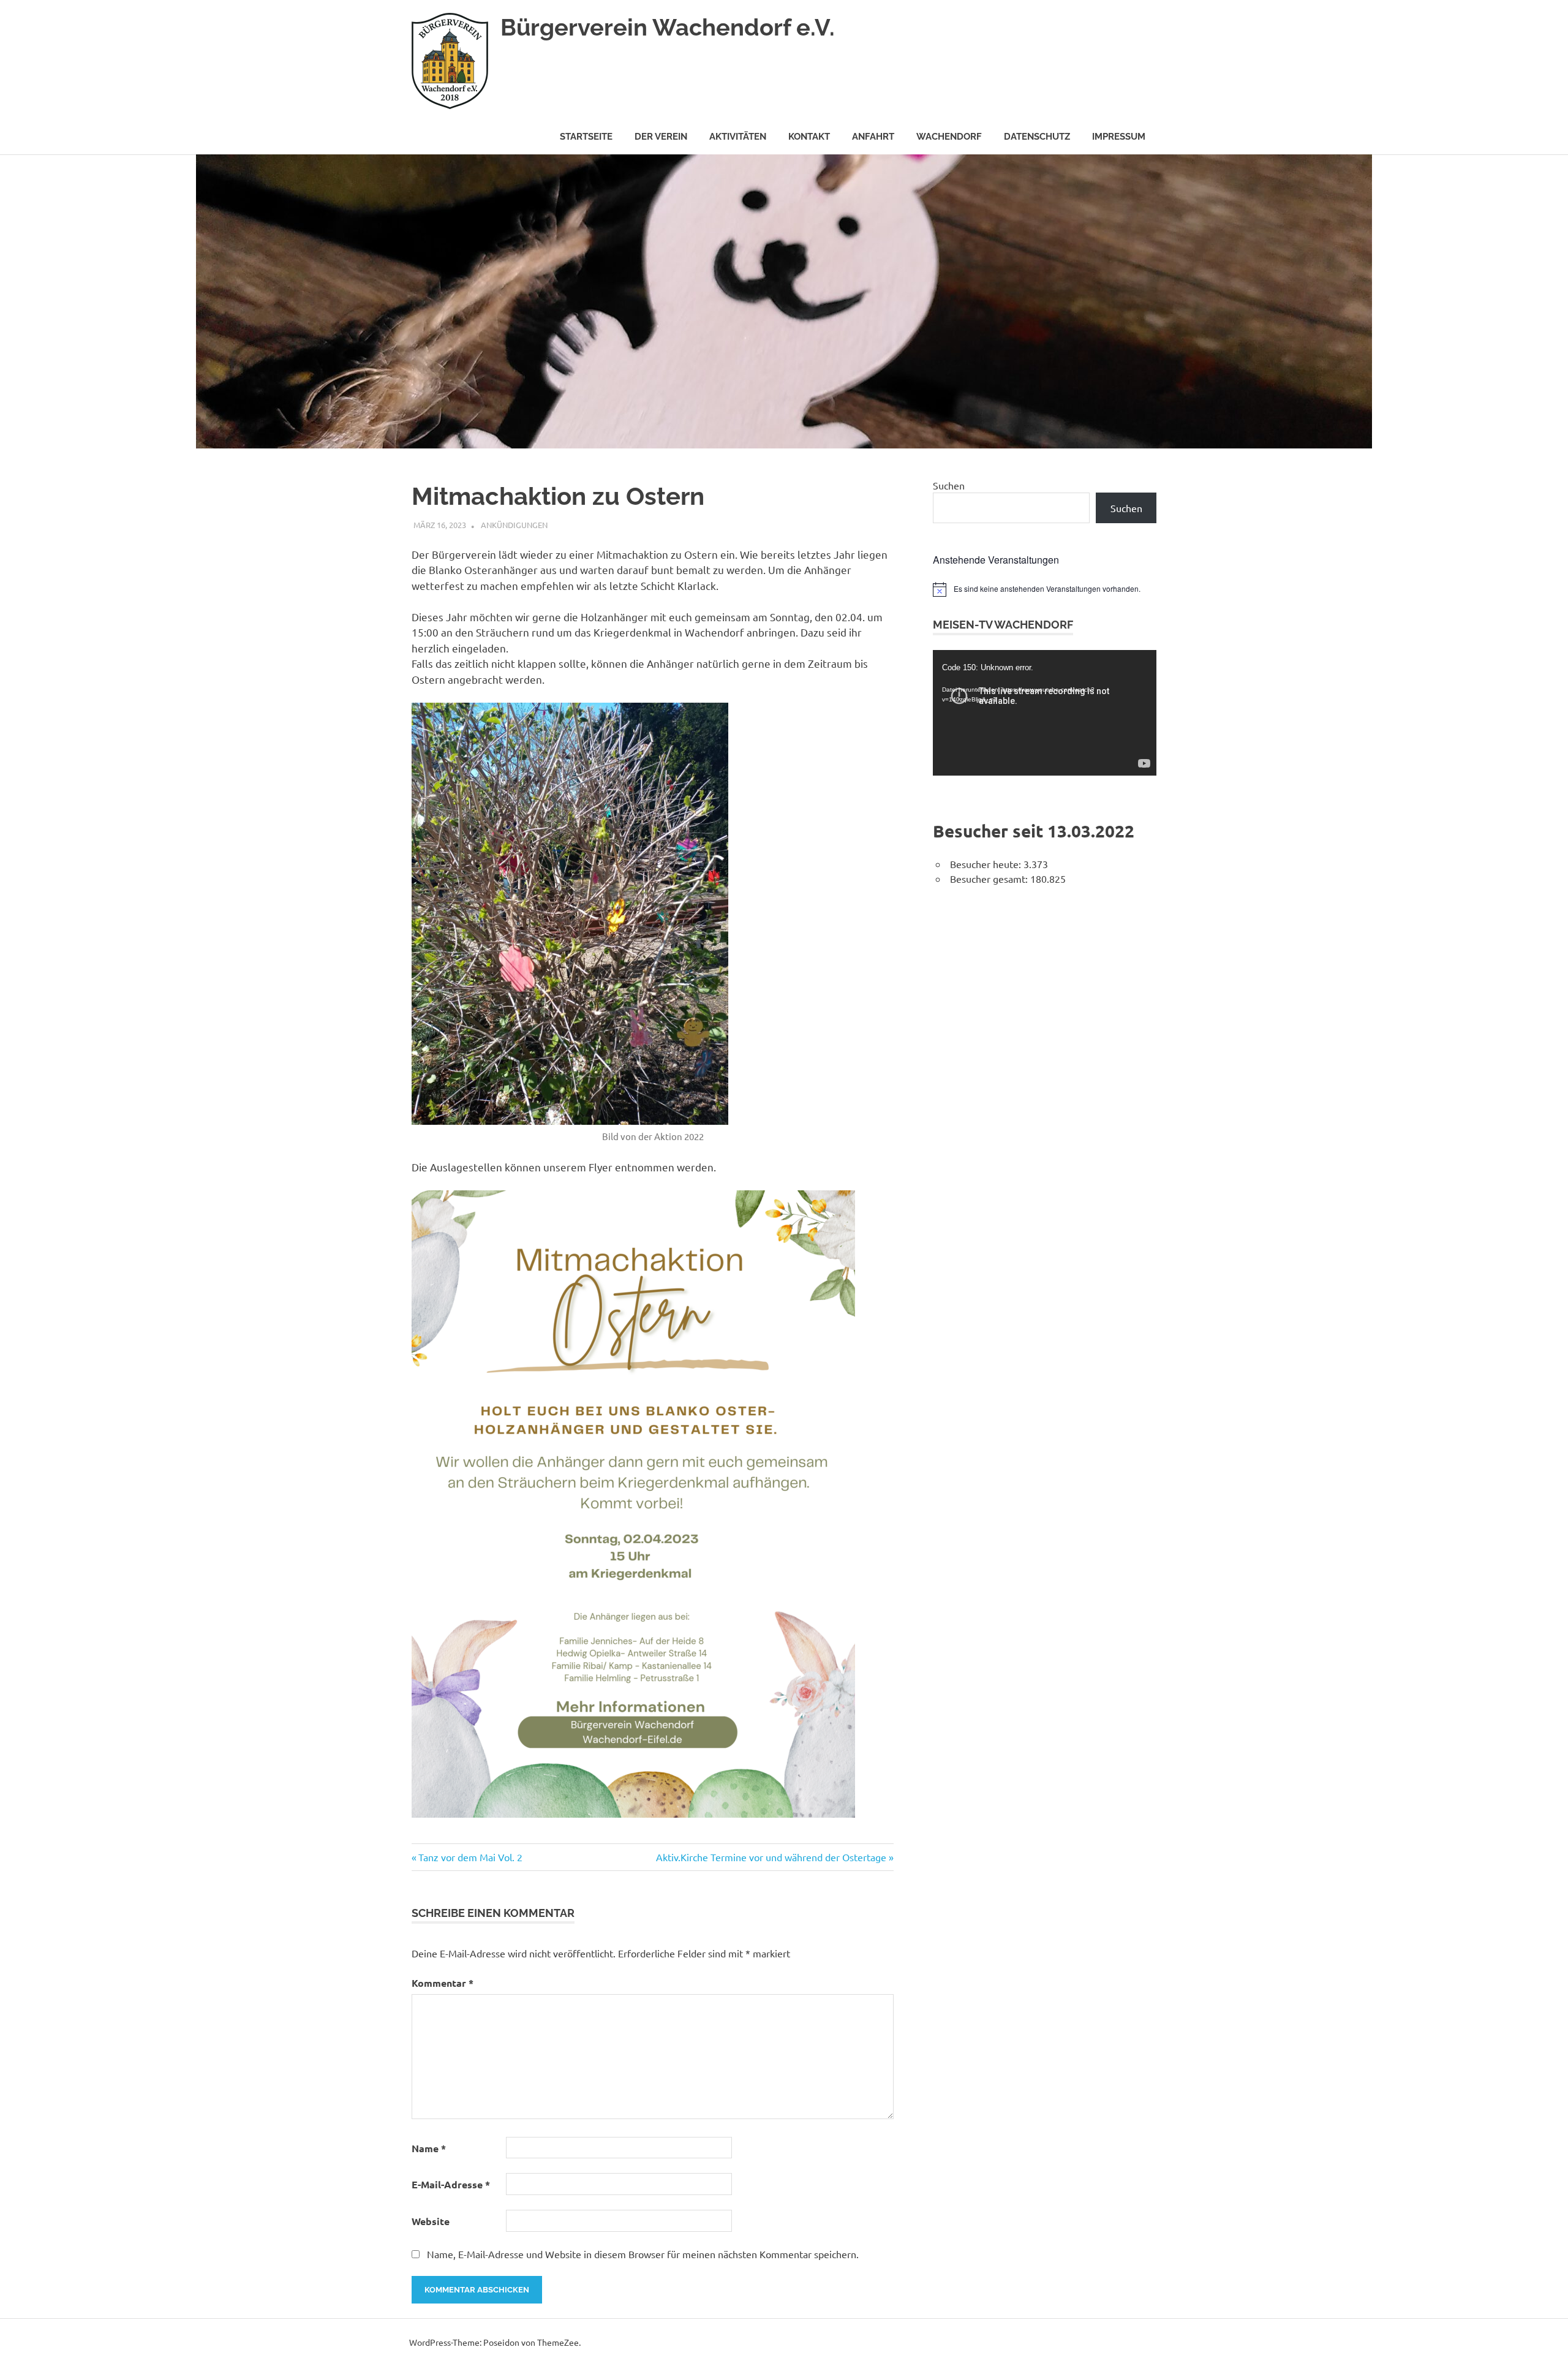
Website (431, 2221)
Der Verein (661, 137)
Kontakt (809, 137)
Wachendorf (949, 137)
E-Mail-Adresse (451, 2184)
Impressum (1119, 137)
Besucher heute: (987, 864)
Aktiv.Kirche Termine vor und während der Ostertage (771, 1857)
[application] (1045, 713)
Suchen (949, 485)
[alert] (1045, 589)
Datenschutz (1037, 137)
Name (429, 2148)
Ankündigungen (514, 525)
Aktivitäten (738, 137)
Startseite (586, 137)
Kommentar (443, 1983)
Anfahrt (873, 137)
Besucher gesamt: (990, 879)
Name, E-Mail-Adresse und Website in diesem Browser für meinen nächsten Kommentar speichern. (643, 2254)
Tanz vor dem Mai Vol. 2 (470, 1857)
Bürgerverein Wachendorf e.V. (668, 27)
